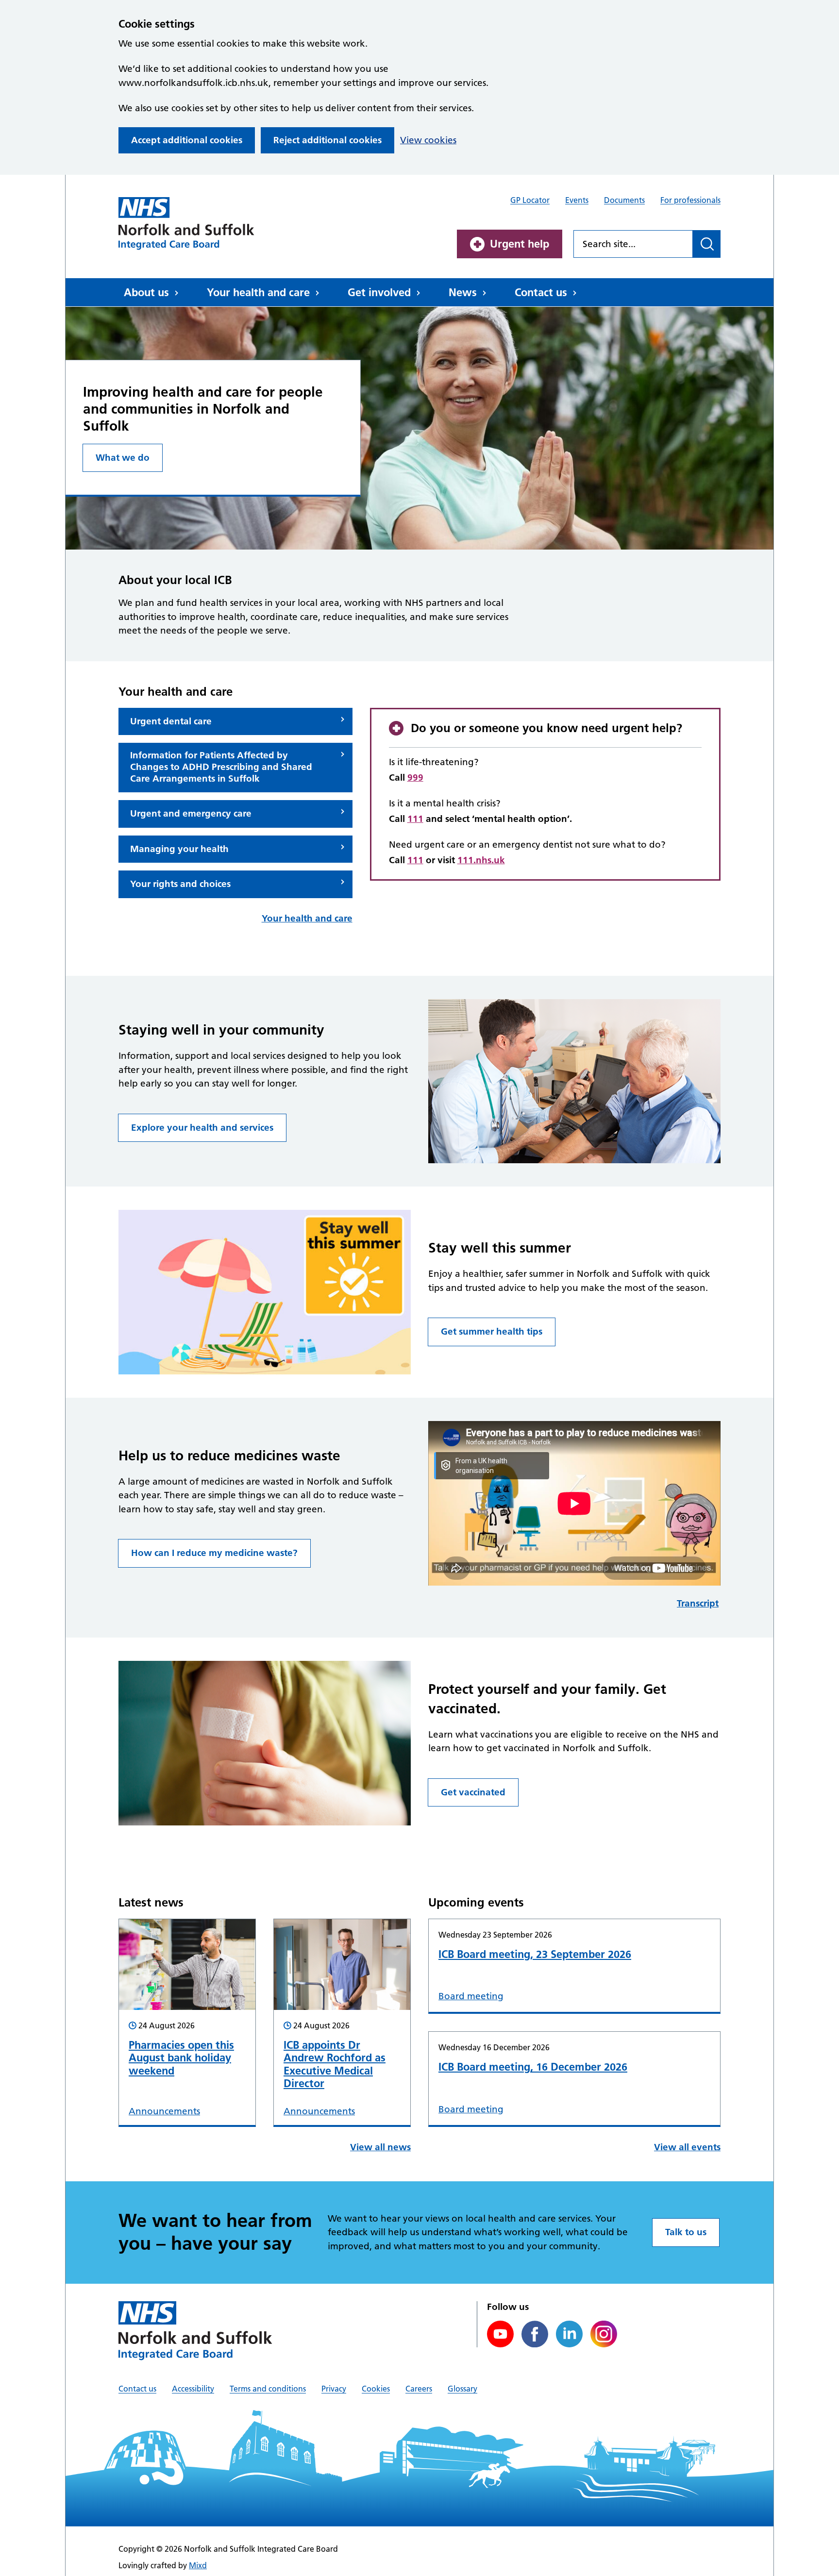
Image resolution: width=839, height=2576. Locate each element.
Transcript (698, 1603)
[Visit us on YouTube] (500, 2334)
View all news (380, 2147)
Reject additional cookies (327, 140)
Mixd (198, 2565)
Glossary (462, 2389)
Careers (419, 2389)
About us (146, 292)
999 (415, 778)
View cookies (428, 140)
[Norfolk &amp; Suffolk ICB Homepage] (186, 223)
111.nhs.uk (481, 860)
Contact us (541, 292)
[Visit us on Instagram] (604, 2334)
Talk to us (686, 2232)
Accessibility (193, 2389)
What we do (123, 458)
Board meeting (471, 1996)
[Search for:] (633, 244)
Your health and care (258, 292)
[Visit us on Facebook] (535, 2334)
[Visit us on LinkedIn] (569, 2334)
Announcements (164, 2111)
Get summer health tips (492, 1331)
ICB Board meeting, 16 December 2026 (533, 2067)
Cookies (376, 2389)
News (463, 292)
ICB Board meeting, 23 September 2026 (535, 1954)
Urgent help (520, 244)
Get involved (379, 292)
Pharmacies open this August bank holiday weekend (181, 2058)
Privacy (334, 2389)
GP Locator (530, 200)
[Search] (707, 244)
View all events (687, 2147)
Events (577, 200)
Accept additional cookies (187, 140)
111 (415, 819)
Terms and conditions (268, 2389)
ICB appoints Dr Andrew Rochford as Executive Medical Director (335, 2064)
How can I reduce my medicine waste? (214, 1553)
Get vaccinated (473, 1792)
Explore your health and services (202, 1128)
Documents (624, 200)
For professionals (690, 200)
